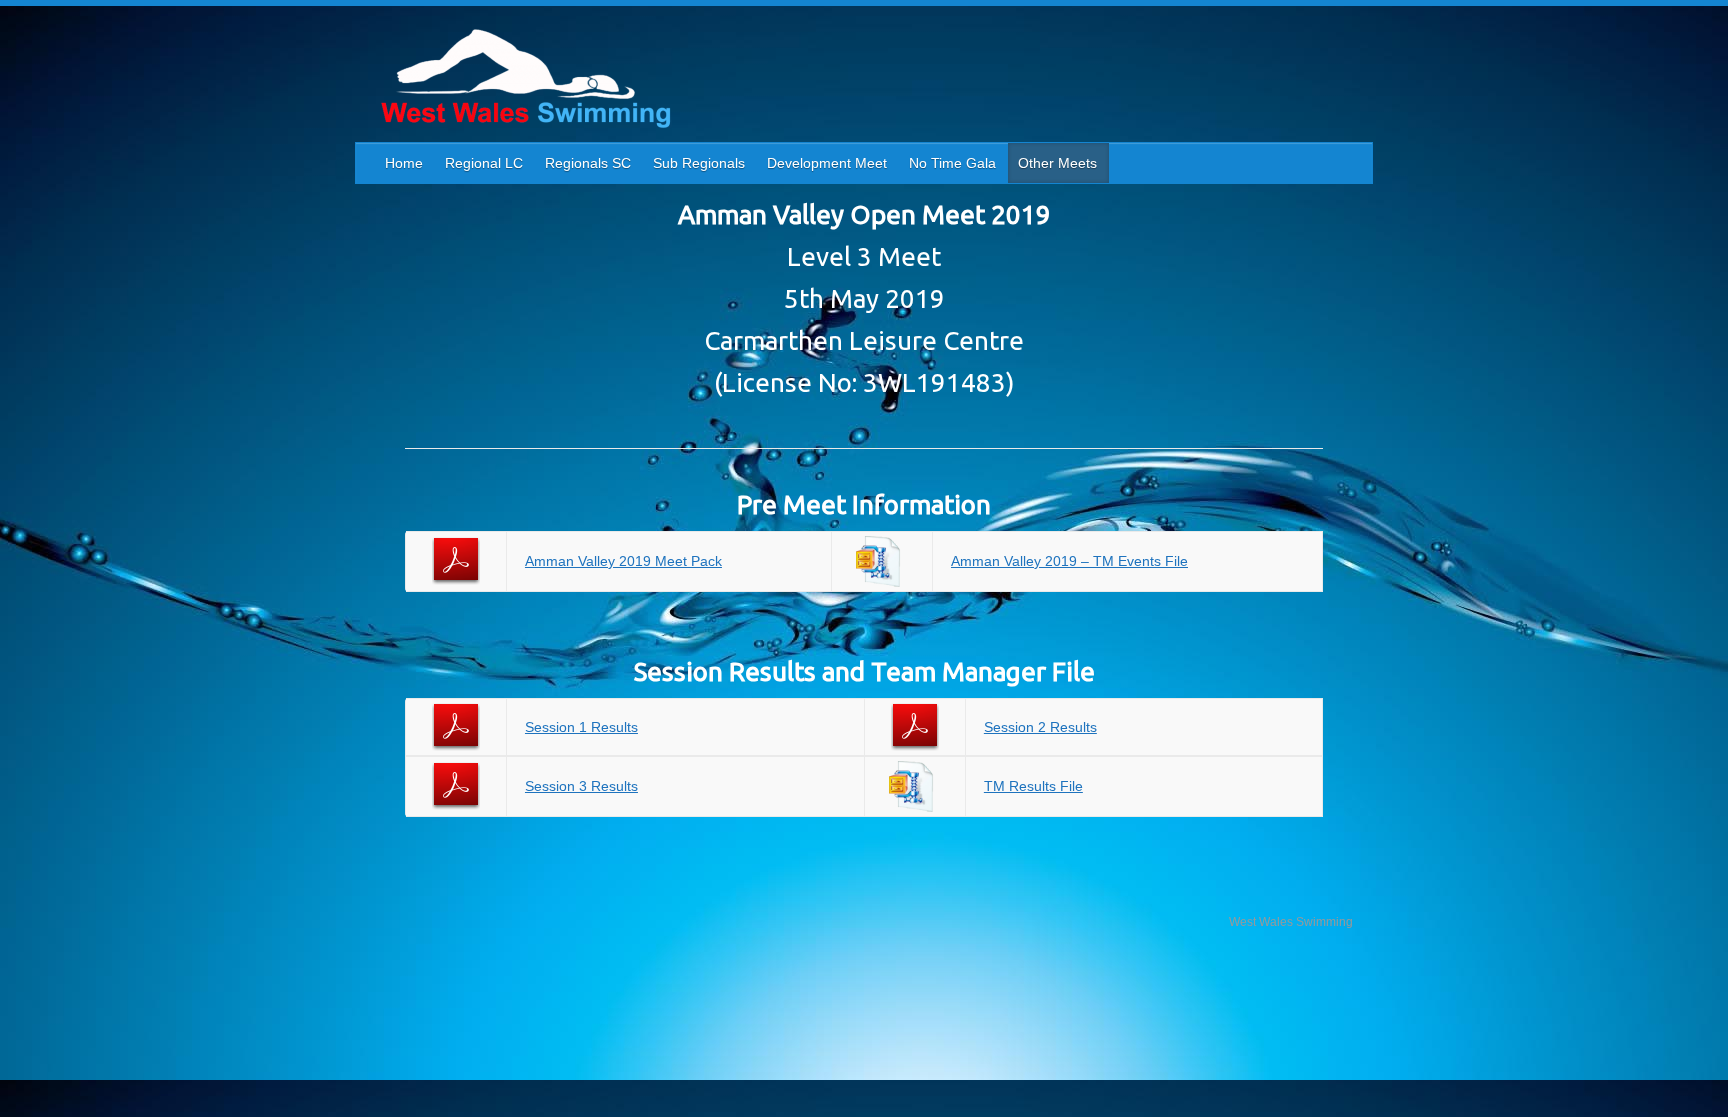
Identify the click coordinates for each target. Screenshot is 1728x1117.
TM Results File (1033, 786)
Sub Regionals (699, 163)
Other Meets (1057, 163)
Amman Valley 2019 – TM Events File (1069, 561)
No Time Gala (952, 163)
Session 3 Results (581, 786)
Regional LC (484, 163)
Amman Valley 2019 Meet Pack (623, 561)
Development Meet (827, 163)
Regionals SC (588, 163)
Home (404, 163)
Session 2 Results (1040, 727)
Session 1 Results (581, 727)
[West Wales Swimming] (525, 81)
